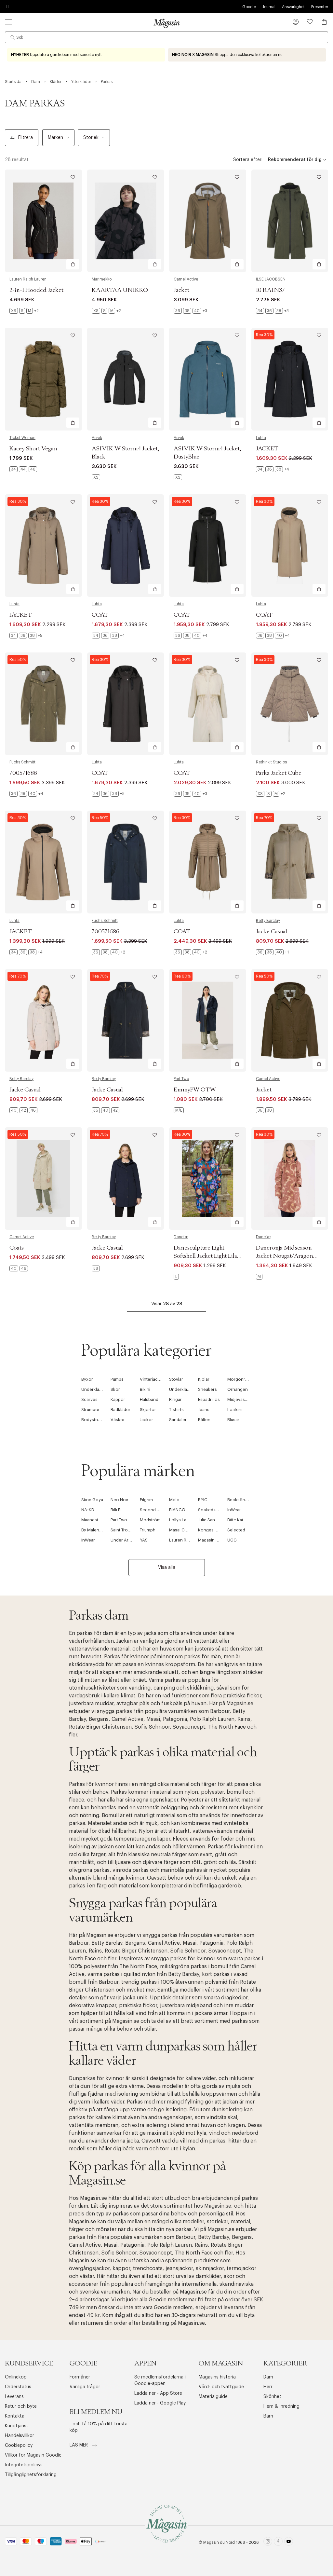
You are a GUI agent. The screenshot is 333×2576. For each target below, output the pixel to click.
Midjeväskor (240, 1399)
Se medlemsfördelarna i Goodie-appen (160, 2380)
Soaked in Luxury (215, 1510)
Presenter (320, 7)
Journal (269, 7)
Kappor (118, 1399)
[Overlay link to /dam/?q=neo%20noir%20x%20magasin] (247, 55)
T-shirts (176, 1410)
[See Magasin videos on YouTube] (289, 2542)
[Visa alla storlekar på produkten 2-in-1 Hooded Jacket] (24, 311)
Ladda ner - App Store (158, 2393)
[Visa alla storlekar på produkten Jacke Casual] (272, 952)
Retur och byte (21, 2406)
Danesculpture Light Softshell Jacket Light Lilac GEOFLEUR (207, 1256)
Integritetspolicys (24, 2465)
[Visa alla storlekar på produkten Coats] (19, 1268)
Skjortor (148, 1410)
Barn (268, 2416)
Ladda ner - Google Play (160, 2403)
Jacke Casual (272, 932)
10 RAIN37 (270, 290)
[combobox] (166, 37)
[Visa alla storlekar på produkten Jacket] (190, 311)
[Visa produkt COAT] (126, 546)
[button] (296, 22)
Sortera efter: (248, 160)
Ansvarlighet (293, 7)
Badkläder (120, 1410)
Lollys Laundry (183, 1520)
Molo (174, 1500)
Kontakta (15, 2416)
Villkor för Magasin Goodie (33, 2455)
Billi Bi (116, 1510)
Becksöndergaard (245, 1500)
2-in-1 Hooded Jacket (36, 290)
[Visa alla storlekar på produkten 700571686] (26, 794)
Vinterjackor (152, 1379)
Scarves (89, 1399)
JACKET (267, 449)
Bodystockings (96, 1420)
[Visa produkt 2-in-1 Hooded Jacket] (43, 221)
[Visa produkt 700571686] (43, 704)
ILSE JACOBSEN (271, 279)
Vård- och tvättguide (221, 2387)
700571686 (23, 773)
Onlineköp (16, 2377)
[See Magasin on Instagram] (268, 2542)
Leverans (14, 2397)
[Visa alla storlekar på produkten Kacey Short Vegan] (23, 469)
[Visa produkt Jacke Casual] (290, 862)
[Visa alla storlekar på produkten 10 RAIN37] (272, 311)
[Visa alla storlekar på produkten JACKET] (273, 469)
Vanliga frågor (85, 2387)
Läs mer (79, 2445)
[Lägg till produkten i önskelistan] (73, 177)
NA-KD (88, 1510)
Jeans (204, 1410)
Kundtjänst (17, 2426)
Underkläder (181, 1389)
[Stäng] (269, 1321)
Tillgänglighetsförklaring (31, 2475)
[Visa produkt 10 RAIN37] (290, 221)
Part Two (181, 1079)
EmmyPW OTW (195, 1090)
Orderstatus (18, 2387)
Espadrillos (209, 1399)
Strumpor (91, 1410)
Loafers (235, 1410)
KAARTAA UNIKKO (120, 290)
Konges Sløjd (211, 1530)
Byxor (87, 1379)
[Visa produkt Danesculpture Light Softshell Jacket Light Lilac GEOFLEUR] (208, 1178)
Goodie (249, 7)
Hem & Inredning (281, 2406)
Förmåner (80, 2377)
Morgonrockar (242, 1379)
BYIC (203, 1500)
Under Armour (125, 1540)
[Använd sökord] (13, 37)
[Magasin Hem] (166, 23)
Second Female (155, 1510)
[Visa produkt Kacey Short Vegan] (43, 379)
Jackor (147, 1420)
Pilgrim (146, 1500)
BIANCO (177, 1510)
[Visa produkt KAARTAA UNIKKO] (126, 221)
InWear (234, 1510)
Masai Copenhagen (189, 1530)
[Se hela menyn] (8, 22)
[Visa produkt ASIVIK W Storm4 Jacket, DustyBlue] (208, 379)
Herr (268, 2387)
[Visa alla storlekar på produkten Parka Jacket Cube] (271, 794)
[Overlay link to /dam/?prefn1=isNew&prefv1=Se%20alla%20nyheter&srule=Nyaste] (86, 55)
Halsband (149, 1399)
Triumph (148, 1530)
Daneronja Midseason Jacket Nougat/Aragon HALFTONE (285, 1256)
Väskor (118, 1420)
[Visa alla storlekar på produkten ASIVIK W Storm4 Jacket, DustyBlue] (178, 477)
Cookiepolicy (19, 2446)
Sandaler (178, 1420)
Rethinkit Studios (271, 762)
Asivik (97, 438)
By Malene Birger (98, 1530)
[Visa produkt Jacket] (208, 221)
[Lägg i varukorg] (73, 264)
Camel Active (186, 279)
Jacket (181, 290)
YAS (144, 1540)
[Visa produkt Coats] (43, 1178)
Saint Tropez (123, 1530)
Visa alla (167, 1568)
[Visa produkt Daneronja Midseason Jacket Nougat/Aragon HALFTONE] (290, 1178)
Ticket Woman (22, 438)
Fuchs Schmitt (22, 762)
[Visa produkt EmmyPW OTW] (208, 1020)
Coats (17, 1248)
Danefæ (181, 1237)
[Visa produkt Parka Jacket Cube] (290, 704)
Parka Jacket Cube (279, 773)
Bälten (204, 1420)
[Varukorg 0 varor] (324, 22)
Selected (236, 1530)
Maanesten (92, 1520)
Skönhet (272, 2397)
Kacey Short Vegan (33, 449)
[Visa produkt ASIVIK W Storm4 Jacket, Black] (126, 379)
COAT (100, 615)
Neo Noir (120, 1500)
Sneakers (207, 1389)
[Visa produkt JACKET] (290, 379)
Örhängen (238, 1389)
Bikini (145, 1389)
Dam (268, 2377)
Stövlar (176, 1379)
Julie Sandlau (211, 1520)
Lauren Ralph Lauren (28, 279)
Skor (115, 1389)
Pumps (117, 1379)
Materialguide (213, 2397)
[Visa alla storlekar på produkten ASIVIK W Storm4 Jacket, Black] (96, 477)
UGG (232, 1540)
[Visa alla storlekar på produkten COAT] (108, 636)
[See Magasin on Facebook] (278, 2542)
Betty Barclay (268, 921)
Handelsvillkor (20, 2436)
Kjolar (204, 1379)
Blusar (233, 1420)
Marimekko (102, 279)
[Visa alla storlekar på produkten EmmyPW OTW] (179, 1110)
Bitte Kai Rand (241, 1520)
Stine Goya (92, 1500)
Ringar (175, 1399)
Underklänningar (98, 1389)
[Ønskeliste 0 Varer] (310, 22)
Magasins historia (217, 2377)
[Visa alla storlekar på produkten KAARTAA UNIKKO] (106, 311)
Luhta (261, 438)
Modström (150, 1520)
